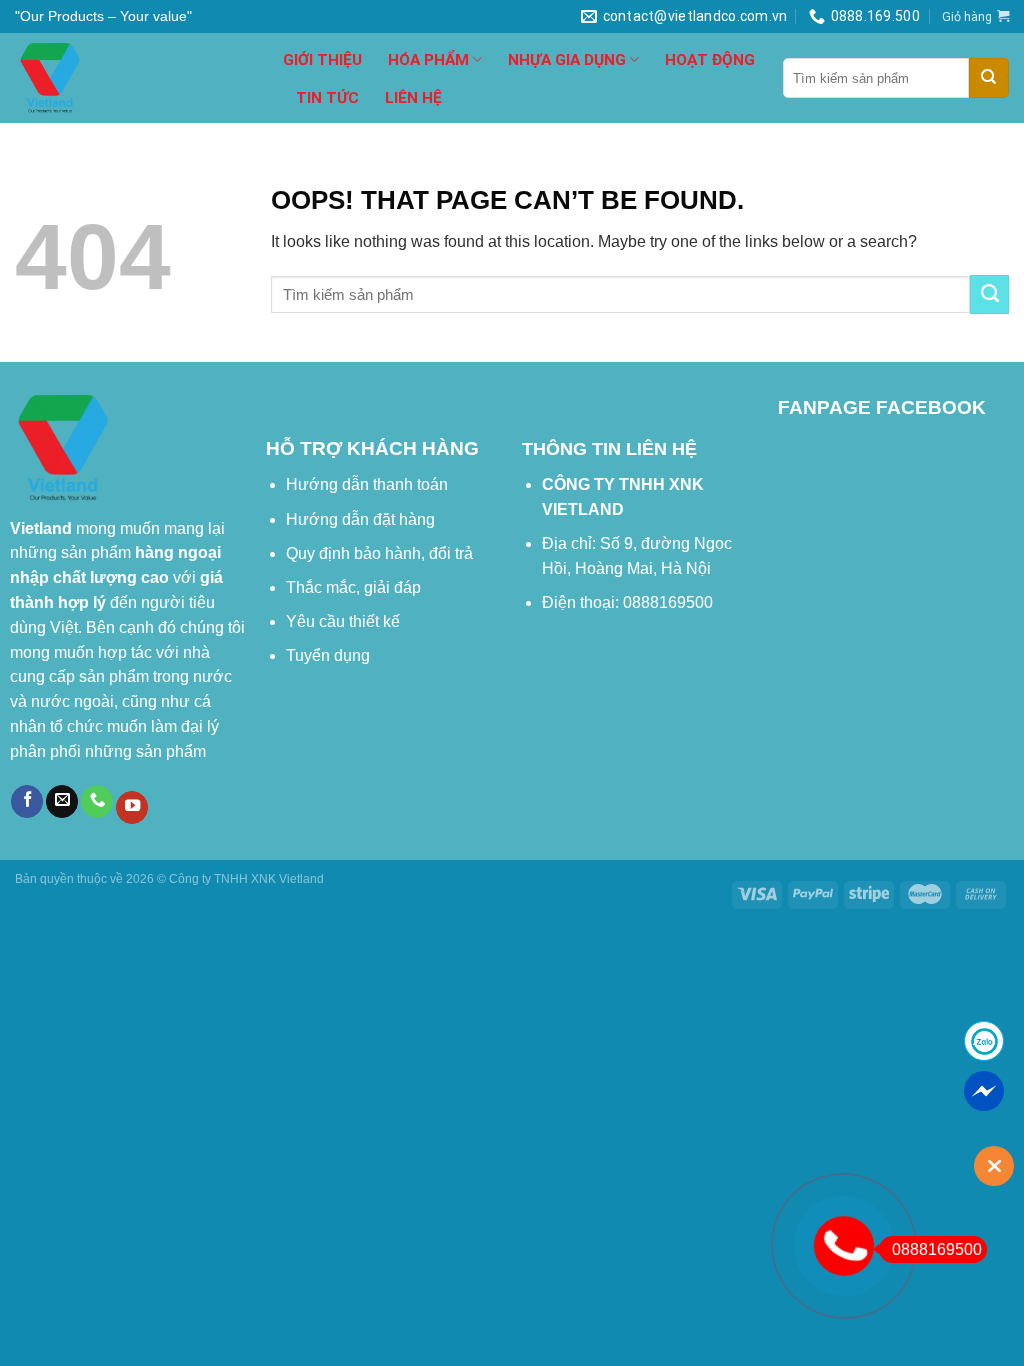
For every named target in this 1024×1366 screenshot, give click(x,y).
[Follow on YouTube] (132, 807)
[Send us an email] (62, 801)
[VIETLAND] (134, 78)
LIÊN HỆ (413, 98)
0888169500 (937, 1249)
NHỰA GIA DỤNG (567, 60)
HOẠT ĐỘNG (710, 60)
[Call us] (97, 801)
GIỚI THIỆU (322, 60)
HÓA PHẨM (428, 60)
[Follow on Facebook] (27, 801)
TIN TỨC (327, 98)
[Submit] (989, 78)
